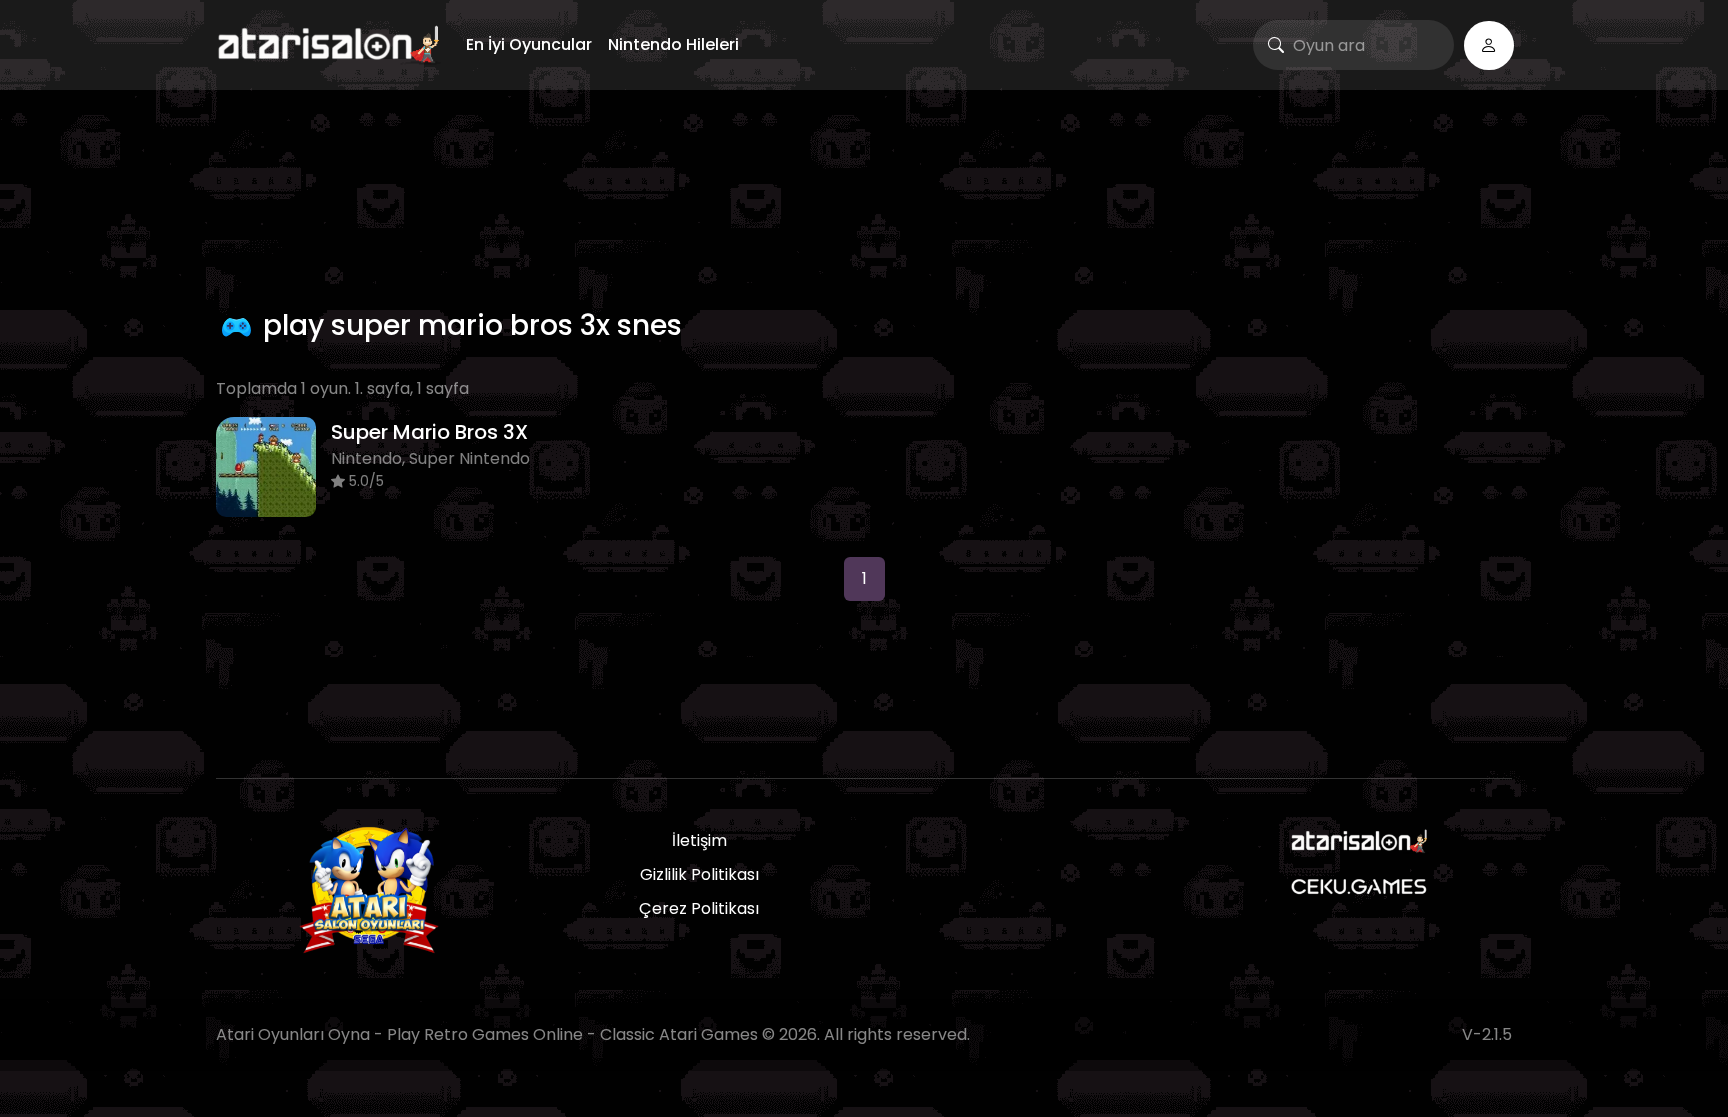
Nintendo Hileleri (673, 44)
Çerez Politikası (699, 908)
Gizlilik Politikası (699, 874)
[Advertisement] (864, 195)
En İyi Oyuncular (529, 44)
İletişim (699, 840)
